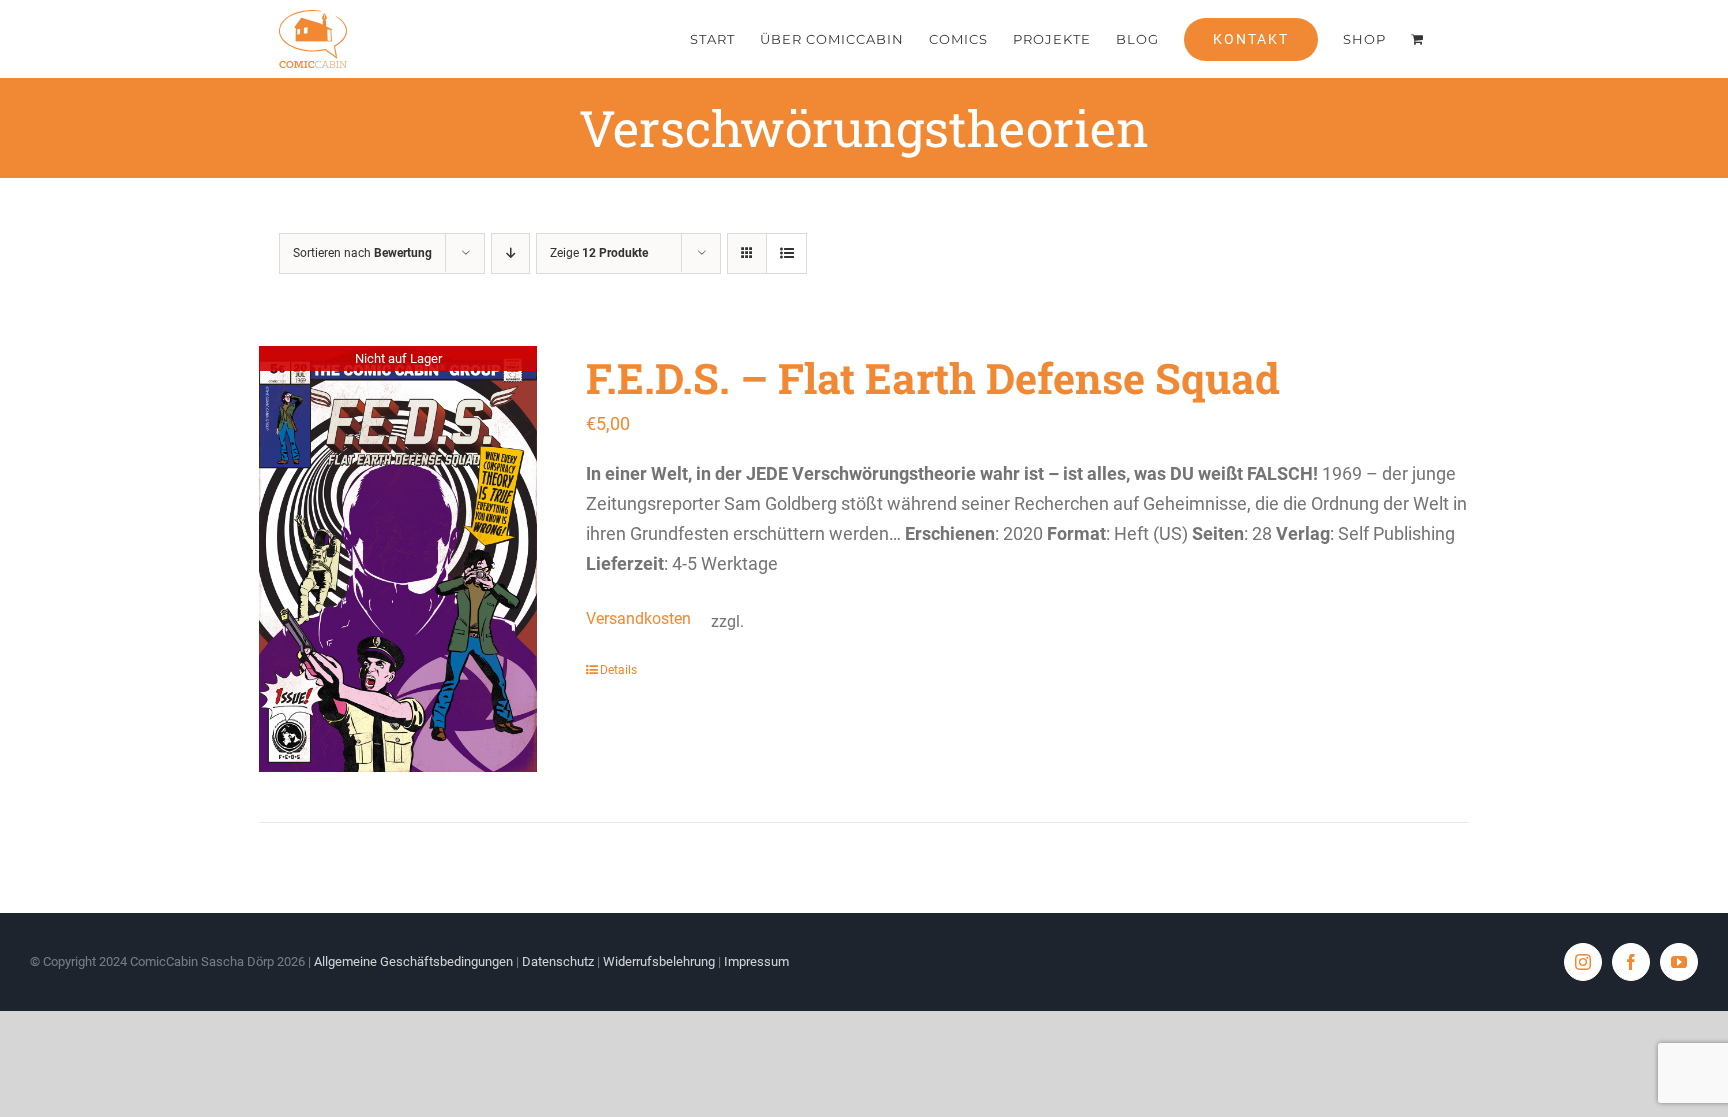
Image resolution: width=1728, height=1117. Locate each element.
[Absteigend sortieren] (510, 253)
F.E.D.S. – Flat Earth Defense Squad (933, 377)
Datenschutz (558, 961)
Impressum (756, 961)
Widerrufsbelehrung (659, 961)
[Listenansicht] (786, 253)
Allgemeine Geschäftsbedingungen (413, 961)
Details (618, 670)
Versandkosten (638, 618)
